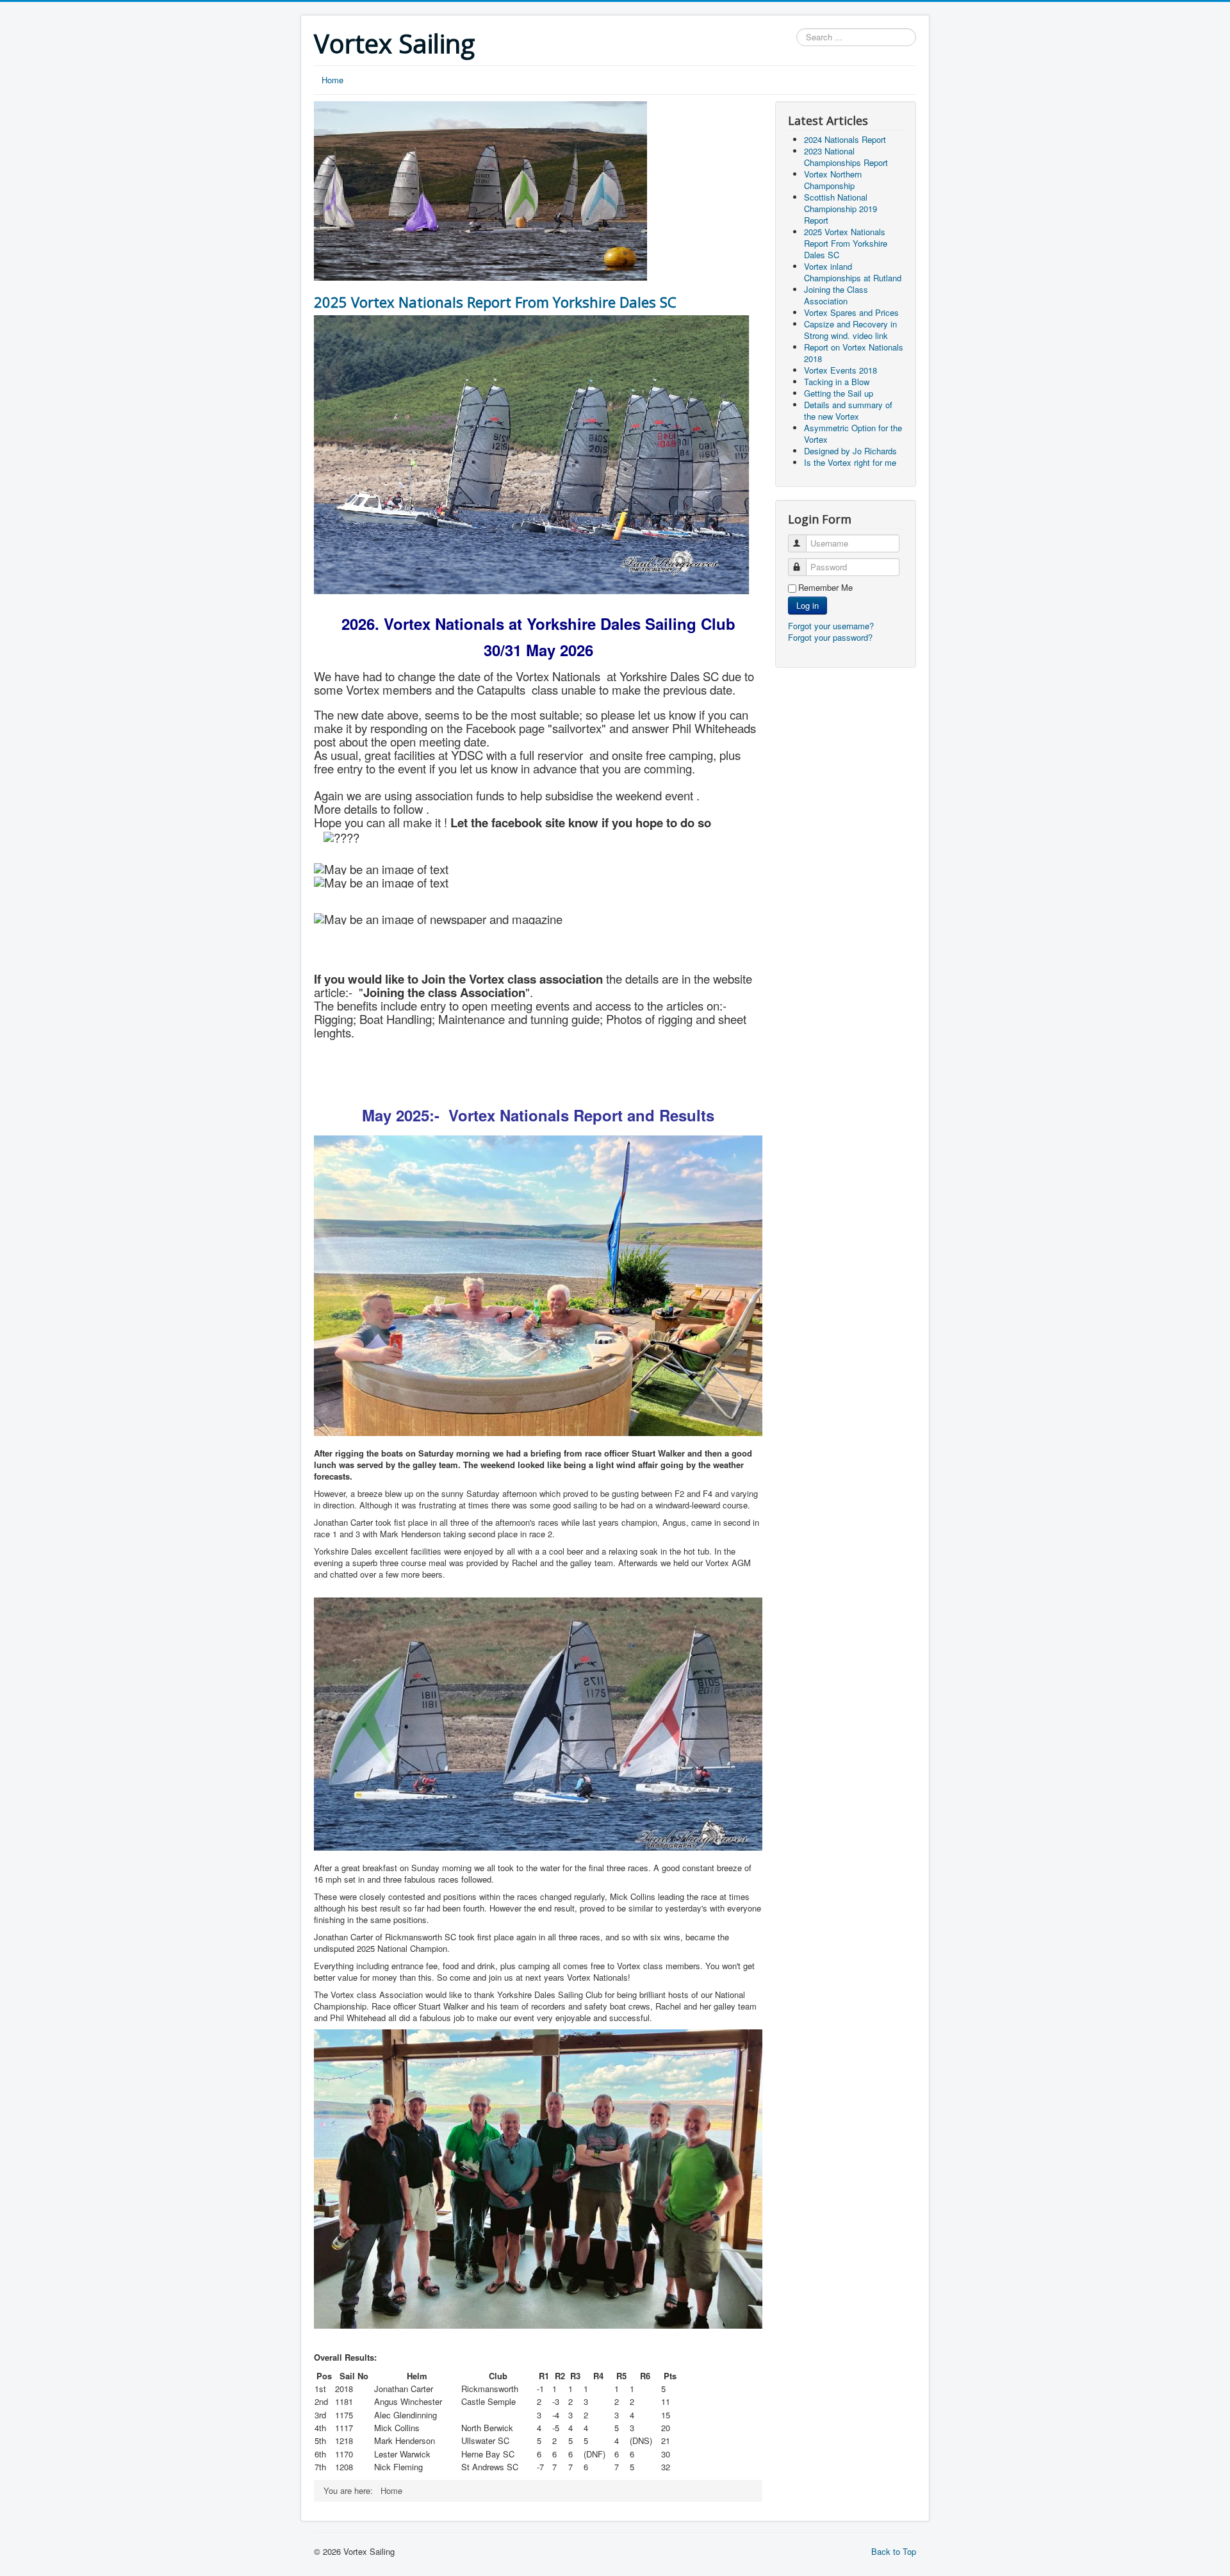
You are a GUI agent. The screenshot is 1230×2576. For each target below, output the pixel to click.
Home (332, 80)
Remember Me (825, 588)
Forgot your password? (830, 637)
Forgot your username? (831, 626)
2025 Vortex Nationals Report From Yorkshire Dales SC (495, 302)
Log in (808, 605)
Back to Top (894, 2551)
